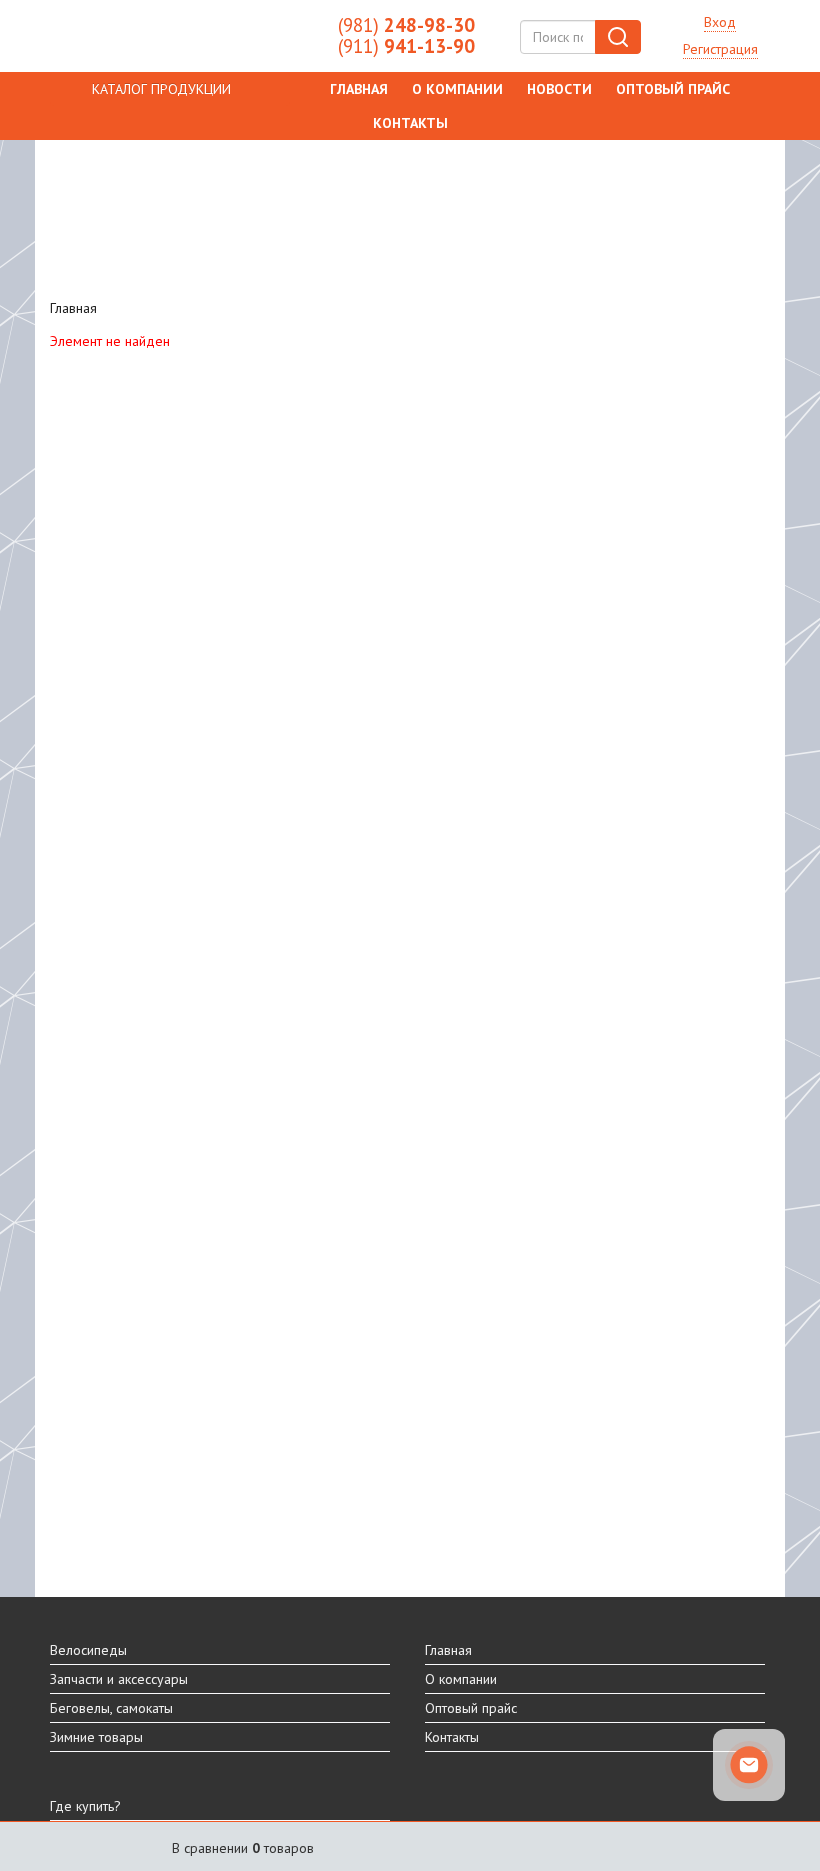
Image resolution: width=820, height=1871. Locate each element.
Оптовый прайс (673, 89)
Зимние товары (96, 1737)
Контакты (410, 123)
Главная (359, 89)
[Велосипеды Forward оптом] (179, 36)
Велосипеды (88, 1650)
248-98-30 (406, 25)
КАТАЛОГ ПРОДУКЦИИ (161, 89)
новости (559, 89)
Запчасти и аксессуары (119, 1679)
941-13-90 (406, 46)
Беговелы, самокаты (111, 1708)
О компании (457, 89)
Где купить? (85, 1806)
